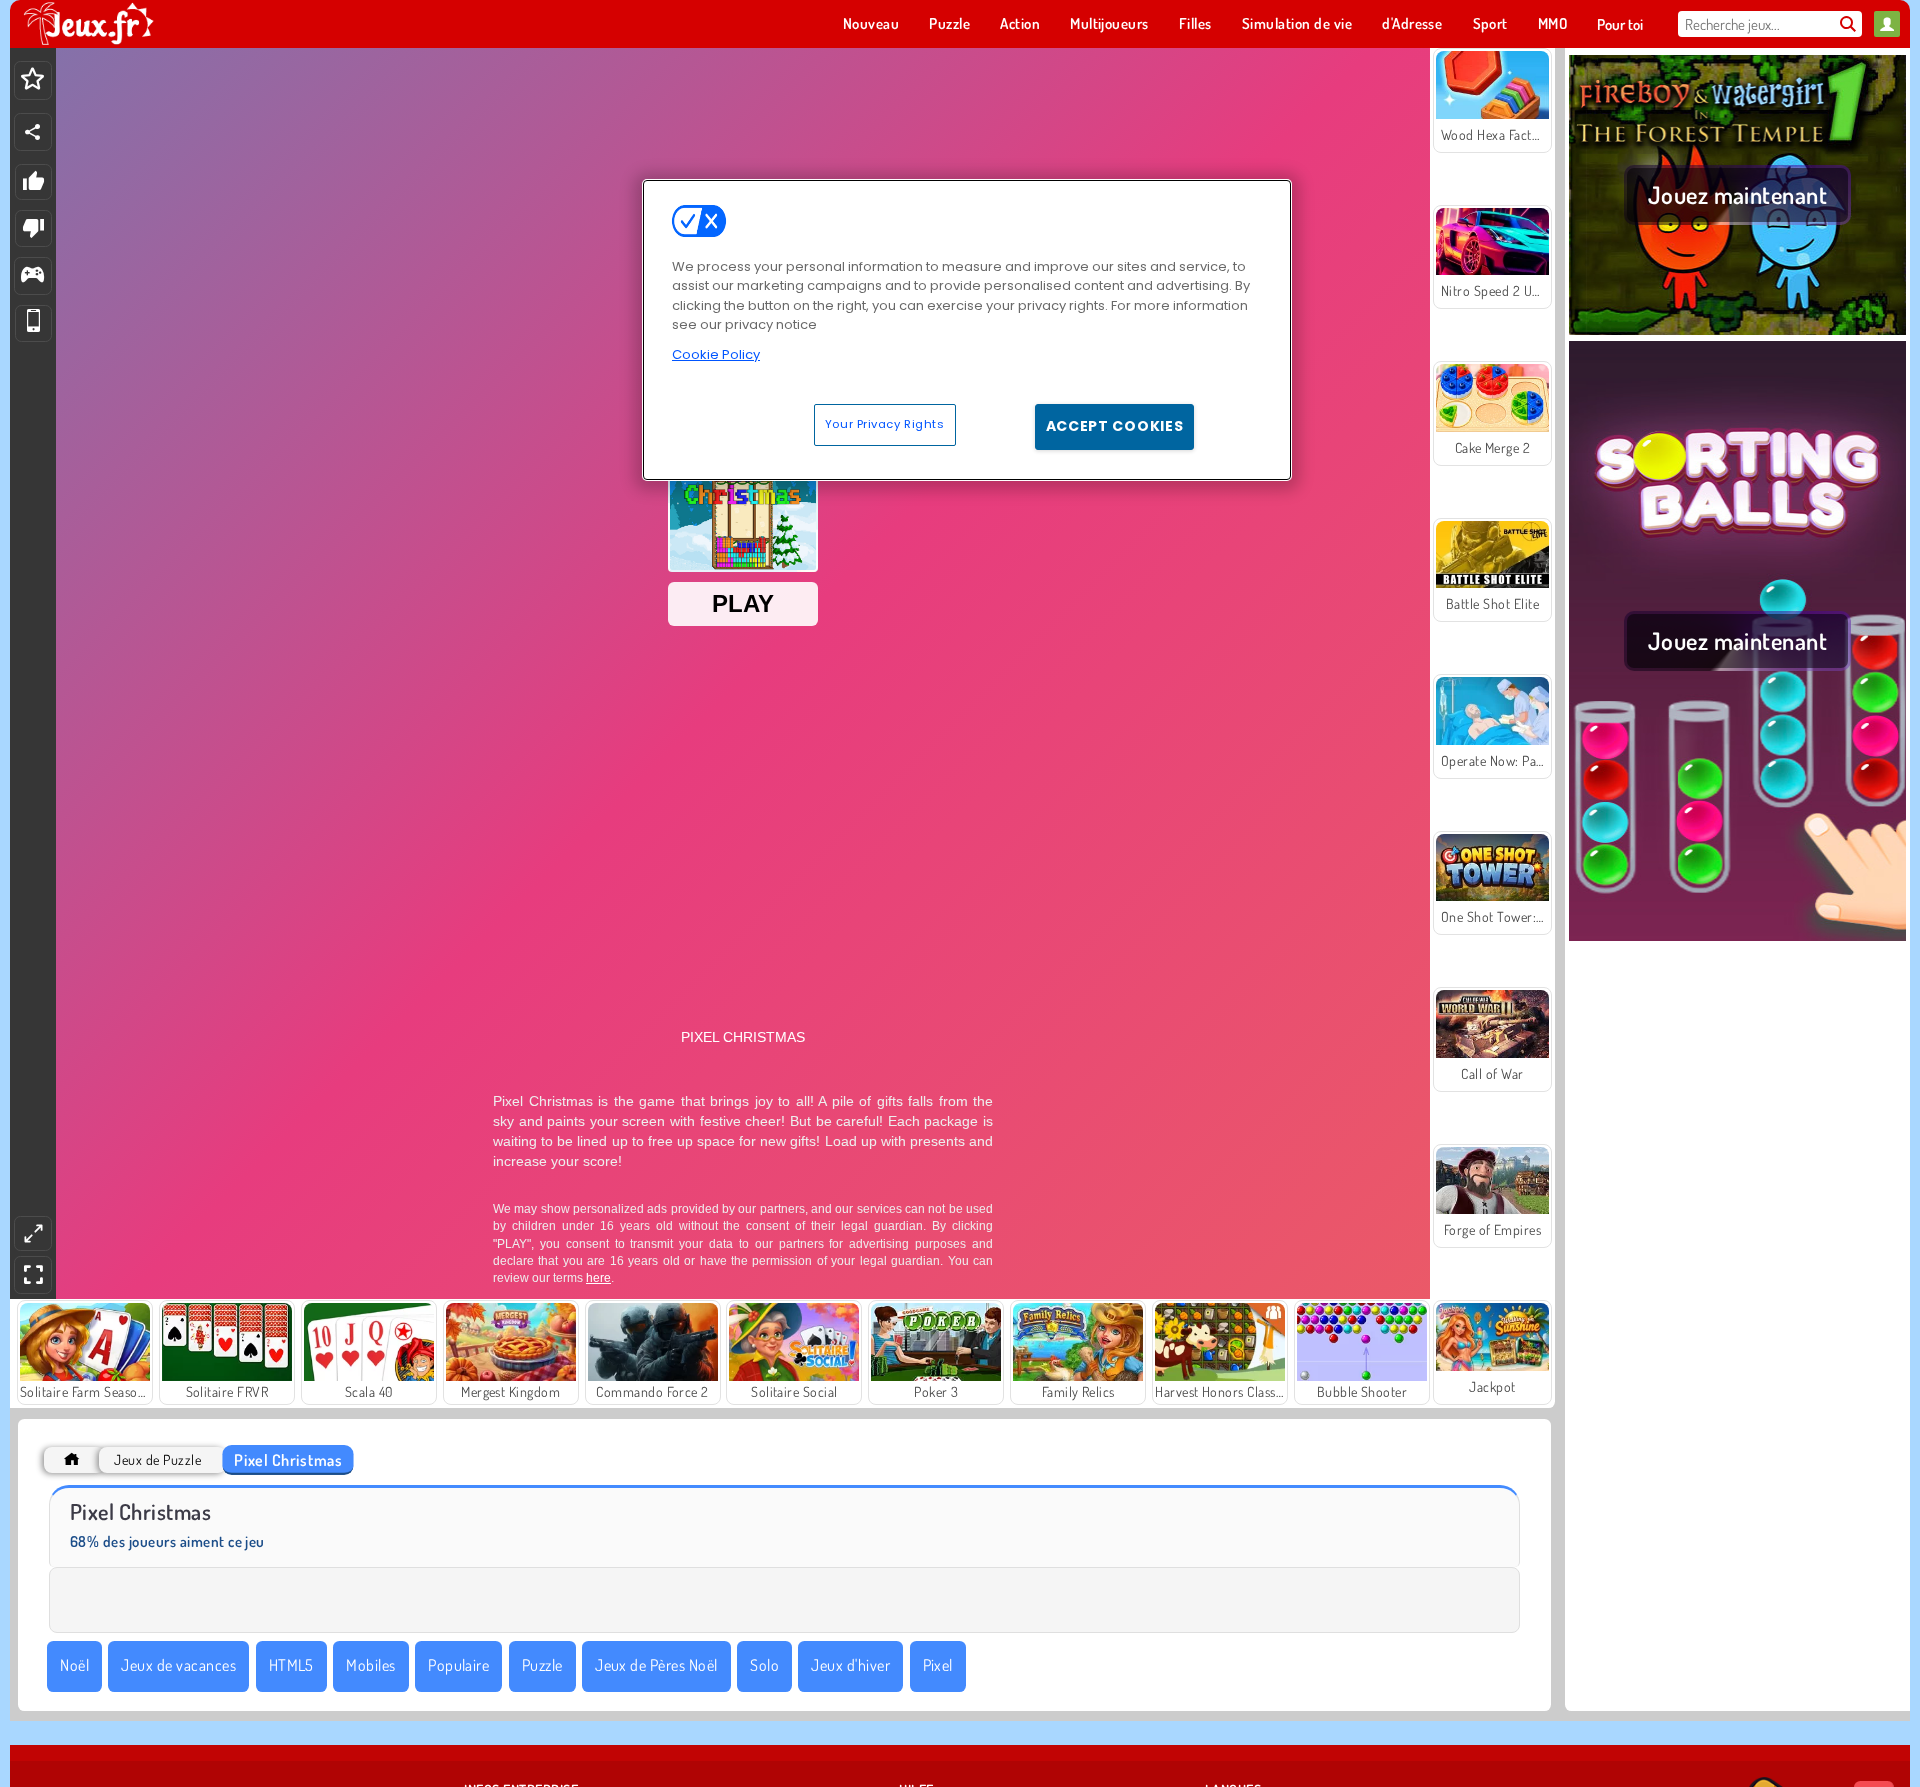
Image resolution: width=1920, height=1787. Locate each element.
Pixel (938, 1665)
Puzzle (542, 1665)
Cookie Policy (716, 354)
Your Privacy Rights (885, 424)
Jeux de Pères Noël (656, 1665)
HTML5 (291, 1665)
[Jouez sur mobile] (33, 323)
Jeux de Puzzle (157, 1459)
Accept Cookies (1115, 426)
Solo (764, 1665)
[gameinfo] (32, 276)
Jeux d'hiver (850, 1665)
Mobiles (370, 1665)
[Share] (33, 132)
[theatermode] (33, 1233)
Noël (74, 1665)
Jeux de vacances (178, 1665)
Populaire (458, 1665)
